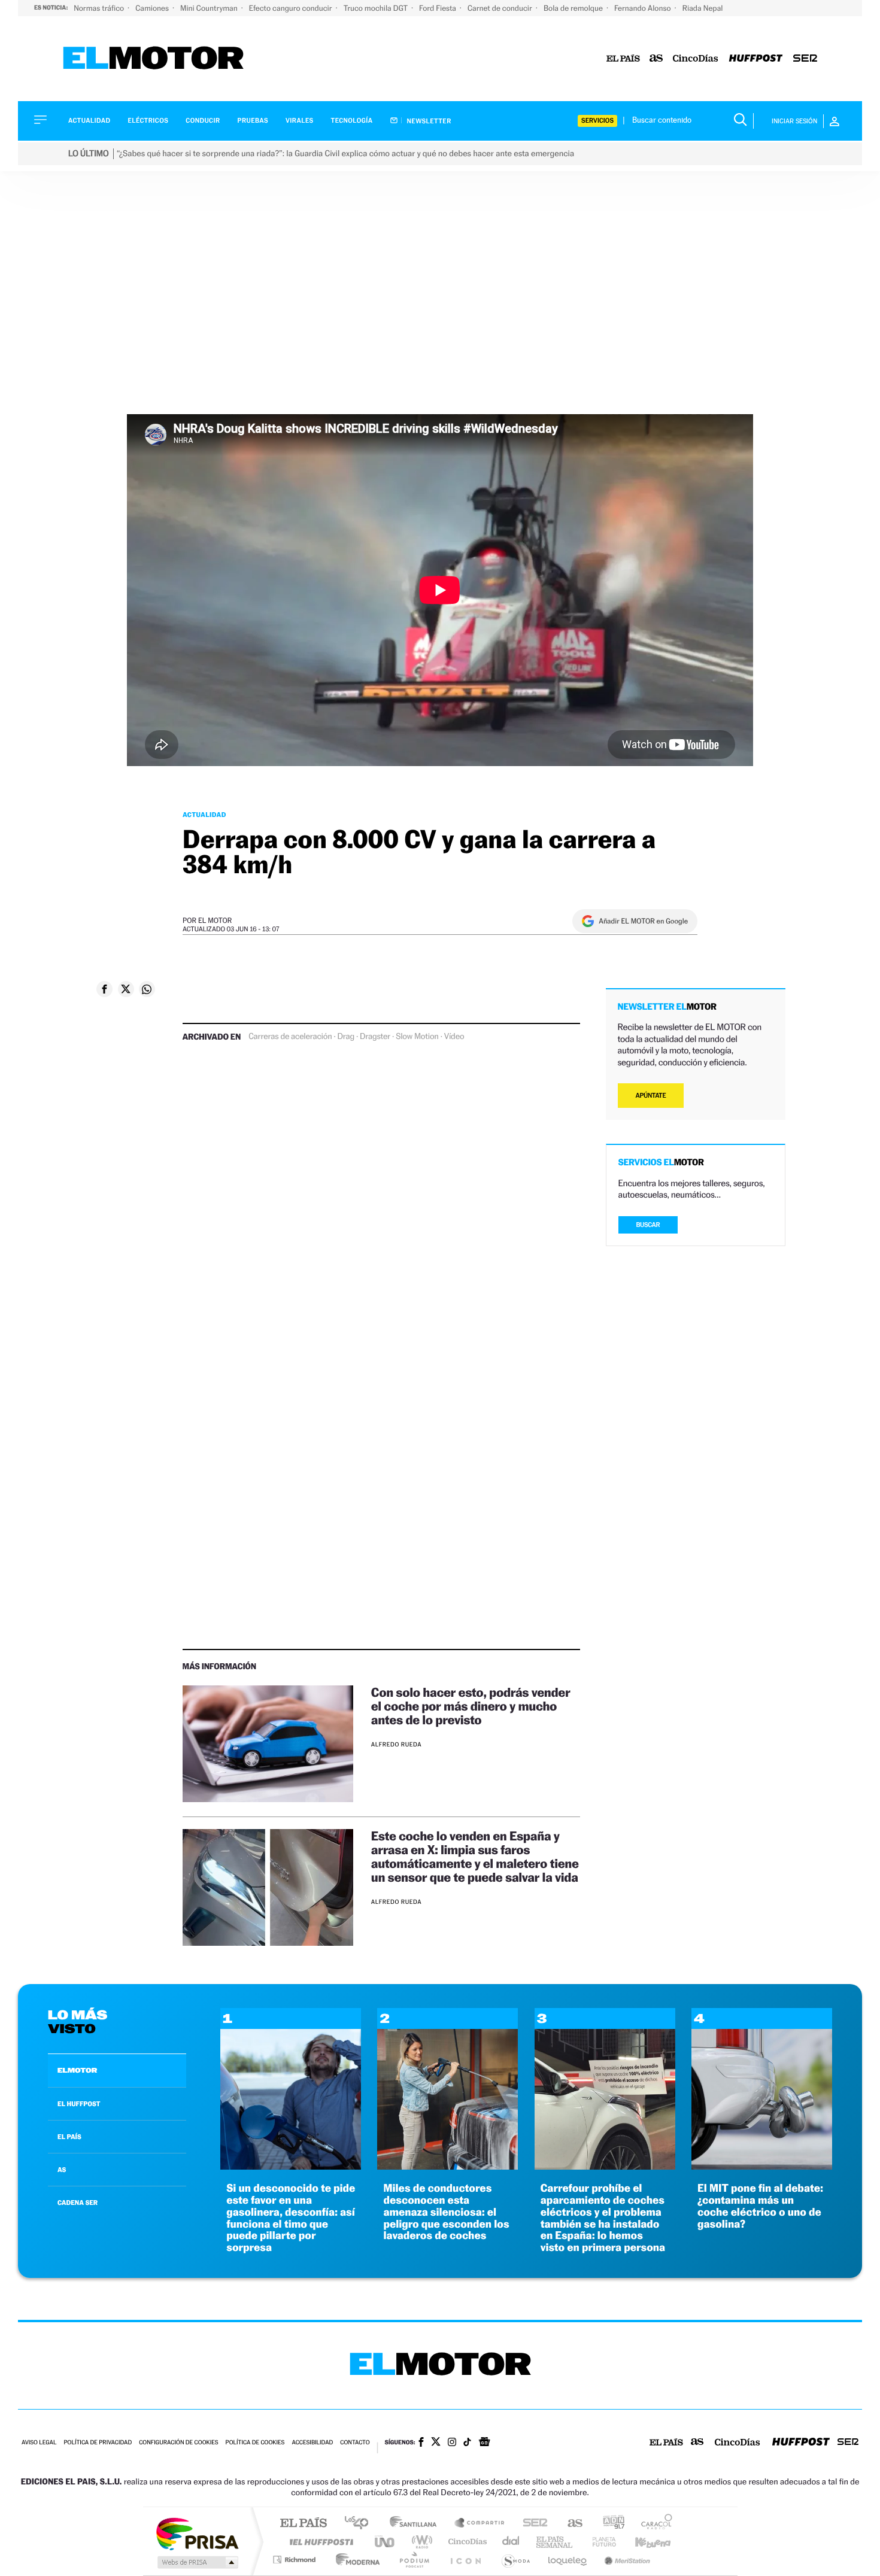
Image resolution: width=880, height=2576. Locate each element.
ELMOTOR (77, 2070)
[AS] (656, 59)
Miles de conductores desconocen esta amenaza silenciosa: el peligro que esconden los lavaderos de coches (446, 2212)
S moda (515, 2560)
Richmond (296, 2560)
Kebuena (642, 2542)
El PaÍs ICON (465, 2560)
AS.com (570, 2524)
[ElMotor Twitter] (436, 2443)
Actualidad (89, 121)
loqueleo (568, 2560)
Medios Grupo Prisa (197, 2562)
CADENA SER (78, 2203)
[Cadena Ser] (805, 59)
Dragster (375, 1037)
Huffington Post (319, 2542)
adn (609, 2524)
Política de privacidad (98, 2443)
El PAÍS (303, 2524)
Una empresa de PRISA (197, 2533)
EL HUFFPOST (79, 2104)
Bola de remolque (574, 8)
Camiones (153, 8)
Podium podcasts (414, 2560)
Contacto (355, 2443)
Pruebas (253, 121)
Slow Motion (417, 1037)
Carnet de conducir (501, 8)
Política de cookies (255, 2443)
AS (62, 2170)
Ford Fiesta (439, 8)
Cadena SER (532, 2524)
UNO (386, 2542)
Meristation (626, 2560)
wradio (420, 2542)
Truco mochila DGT (377, 8)
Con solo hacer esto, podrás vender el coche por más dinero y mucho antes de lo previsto (471, 1706)
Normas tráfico (100, 8)
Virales (299, 121)
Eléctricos (148, 121)
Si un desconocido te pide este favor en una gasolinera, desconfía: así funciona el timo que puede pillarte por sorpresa (291, 2218)
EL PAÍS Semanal (555, 2542)
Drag (346, 1037)
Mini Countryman (210, 8)
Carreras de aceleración (290, 1037)
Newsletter (428, 121)
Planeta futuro (599, 2542)
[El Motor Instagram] (452, 2443)
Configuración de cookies (178, 2443)
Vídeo (454, 1037)
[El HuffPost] (756, 59)
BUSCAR (648, 1225)
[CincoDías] (696, 59)
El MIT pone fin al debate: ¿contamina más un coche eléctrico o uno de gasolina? (760, 2206)
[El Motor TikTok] (467, 2443)
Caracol (653, 2524)
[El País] (623, 59)
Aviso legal (39, 2443)
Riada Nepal (703, 8)
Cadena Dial (511, 2542)
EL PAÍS (69, 2137)
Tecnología (352, 121)
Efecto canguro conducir (292, 8)
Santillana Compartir (480, 2524)
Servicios (597, 121)
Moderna (355, 2560)
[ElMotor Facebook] (421, 2443)
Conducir (203, 121)
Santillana (417, 2524)
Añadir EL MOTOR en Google (643, 921)
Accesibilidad (312, 2443)
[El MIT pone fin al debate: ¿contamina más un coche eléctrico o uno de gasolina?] (762, 2166)
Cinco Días (466, 2542)
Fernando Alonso (644, 8)
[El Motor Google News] (484, 2443)
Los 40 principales (361, 2524)
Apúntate (651, 1096)
